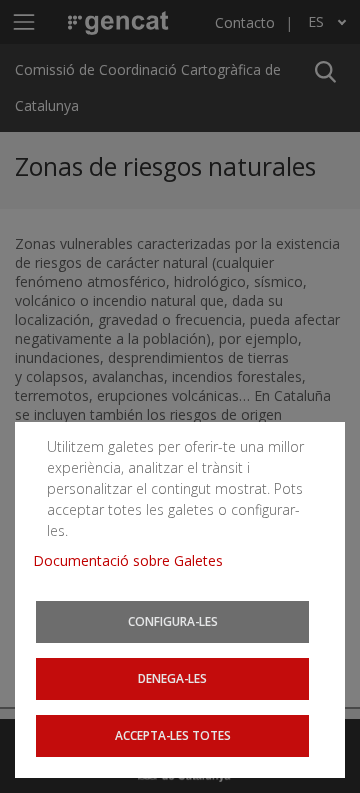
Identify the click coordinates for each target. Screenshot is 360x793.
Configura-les (173, 621)
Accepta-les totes (173, 735)
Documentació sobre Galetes (135, 560)
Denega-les (172, 678)
